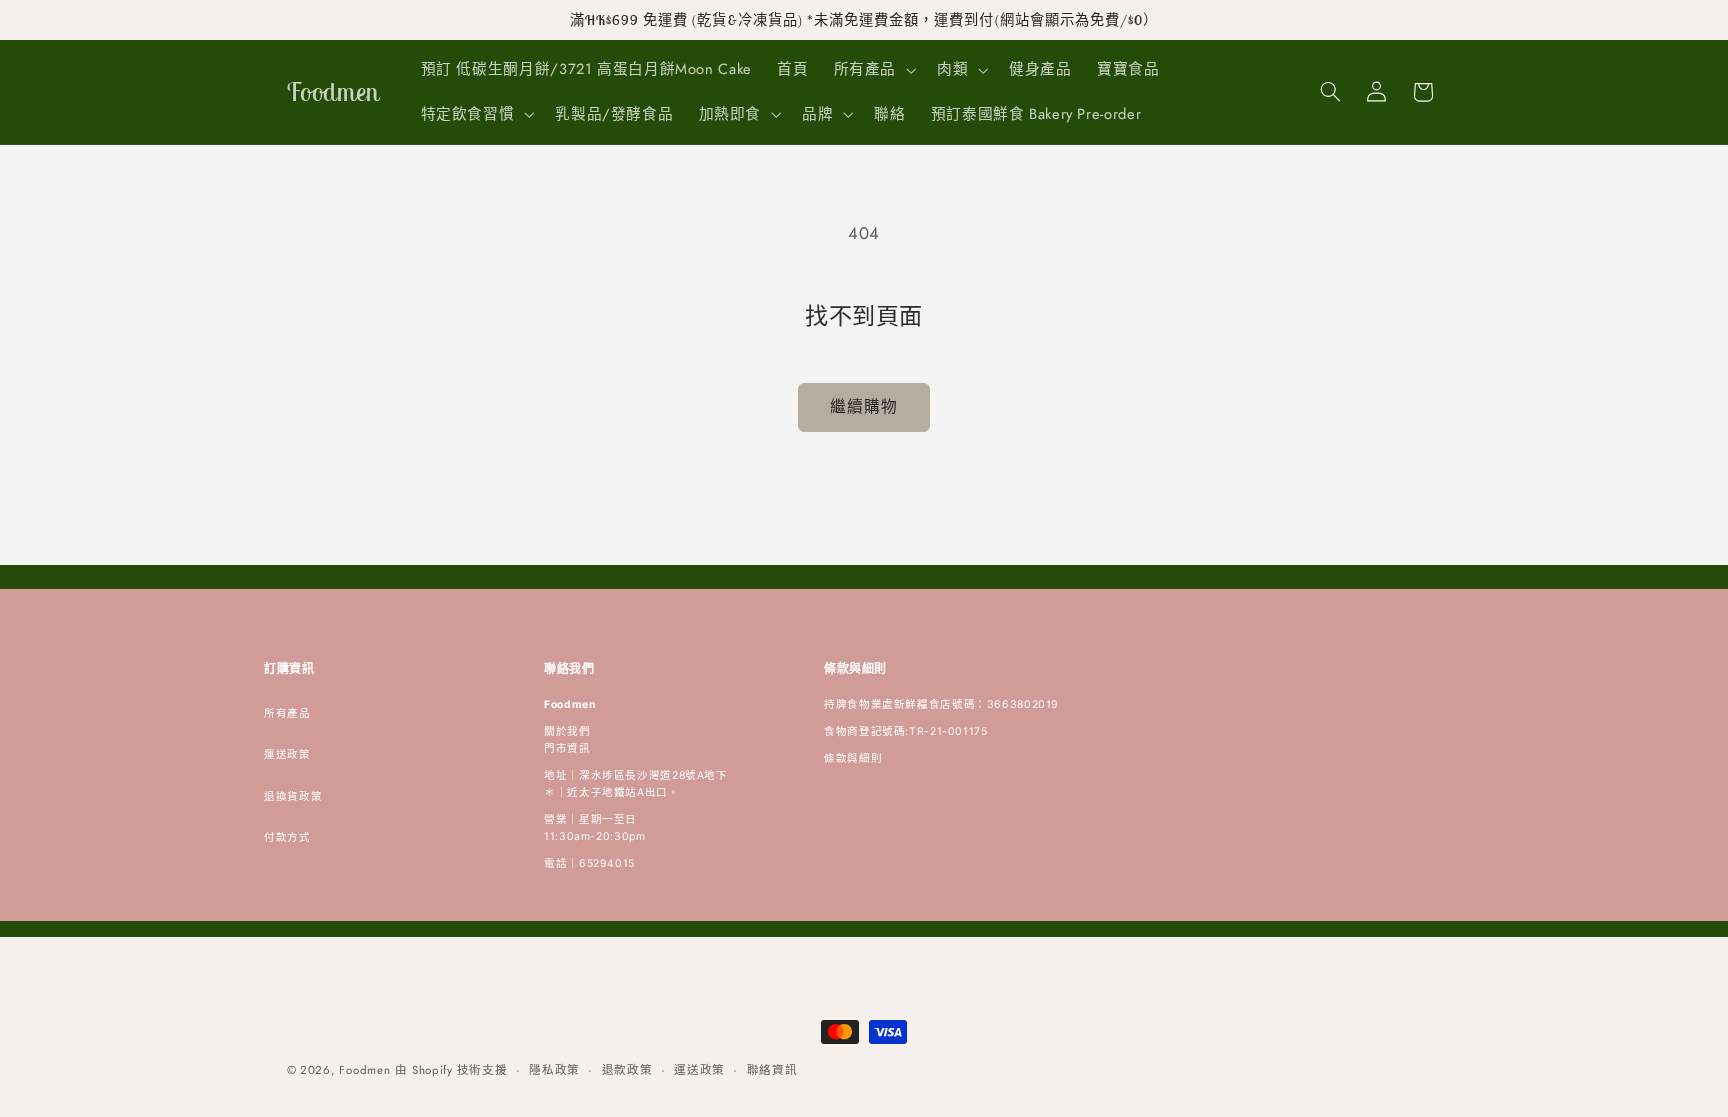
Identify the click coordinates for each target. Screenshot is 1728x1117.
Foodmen (364, 1070)
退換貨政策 (293, 796)
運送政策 (287, 754)
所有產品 (287, 713)
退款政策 (627, 1070)
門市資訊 (567, 748)
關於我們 (567, 731)
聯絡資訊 (772, 1070)
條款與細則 (853, 758)
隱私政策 (554, 1070)
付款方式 (287, 837)
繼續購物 (864, 406)
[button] (872, 70)
